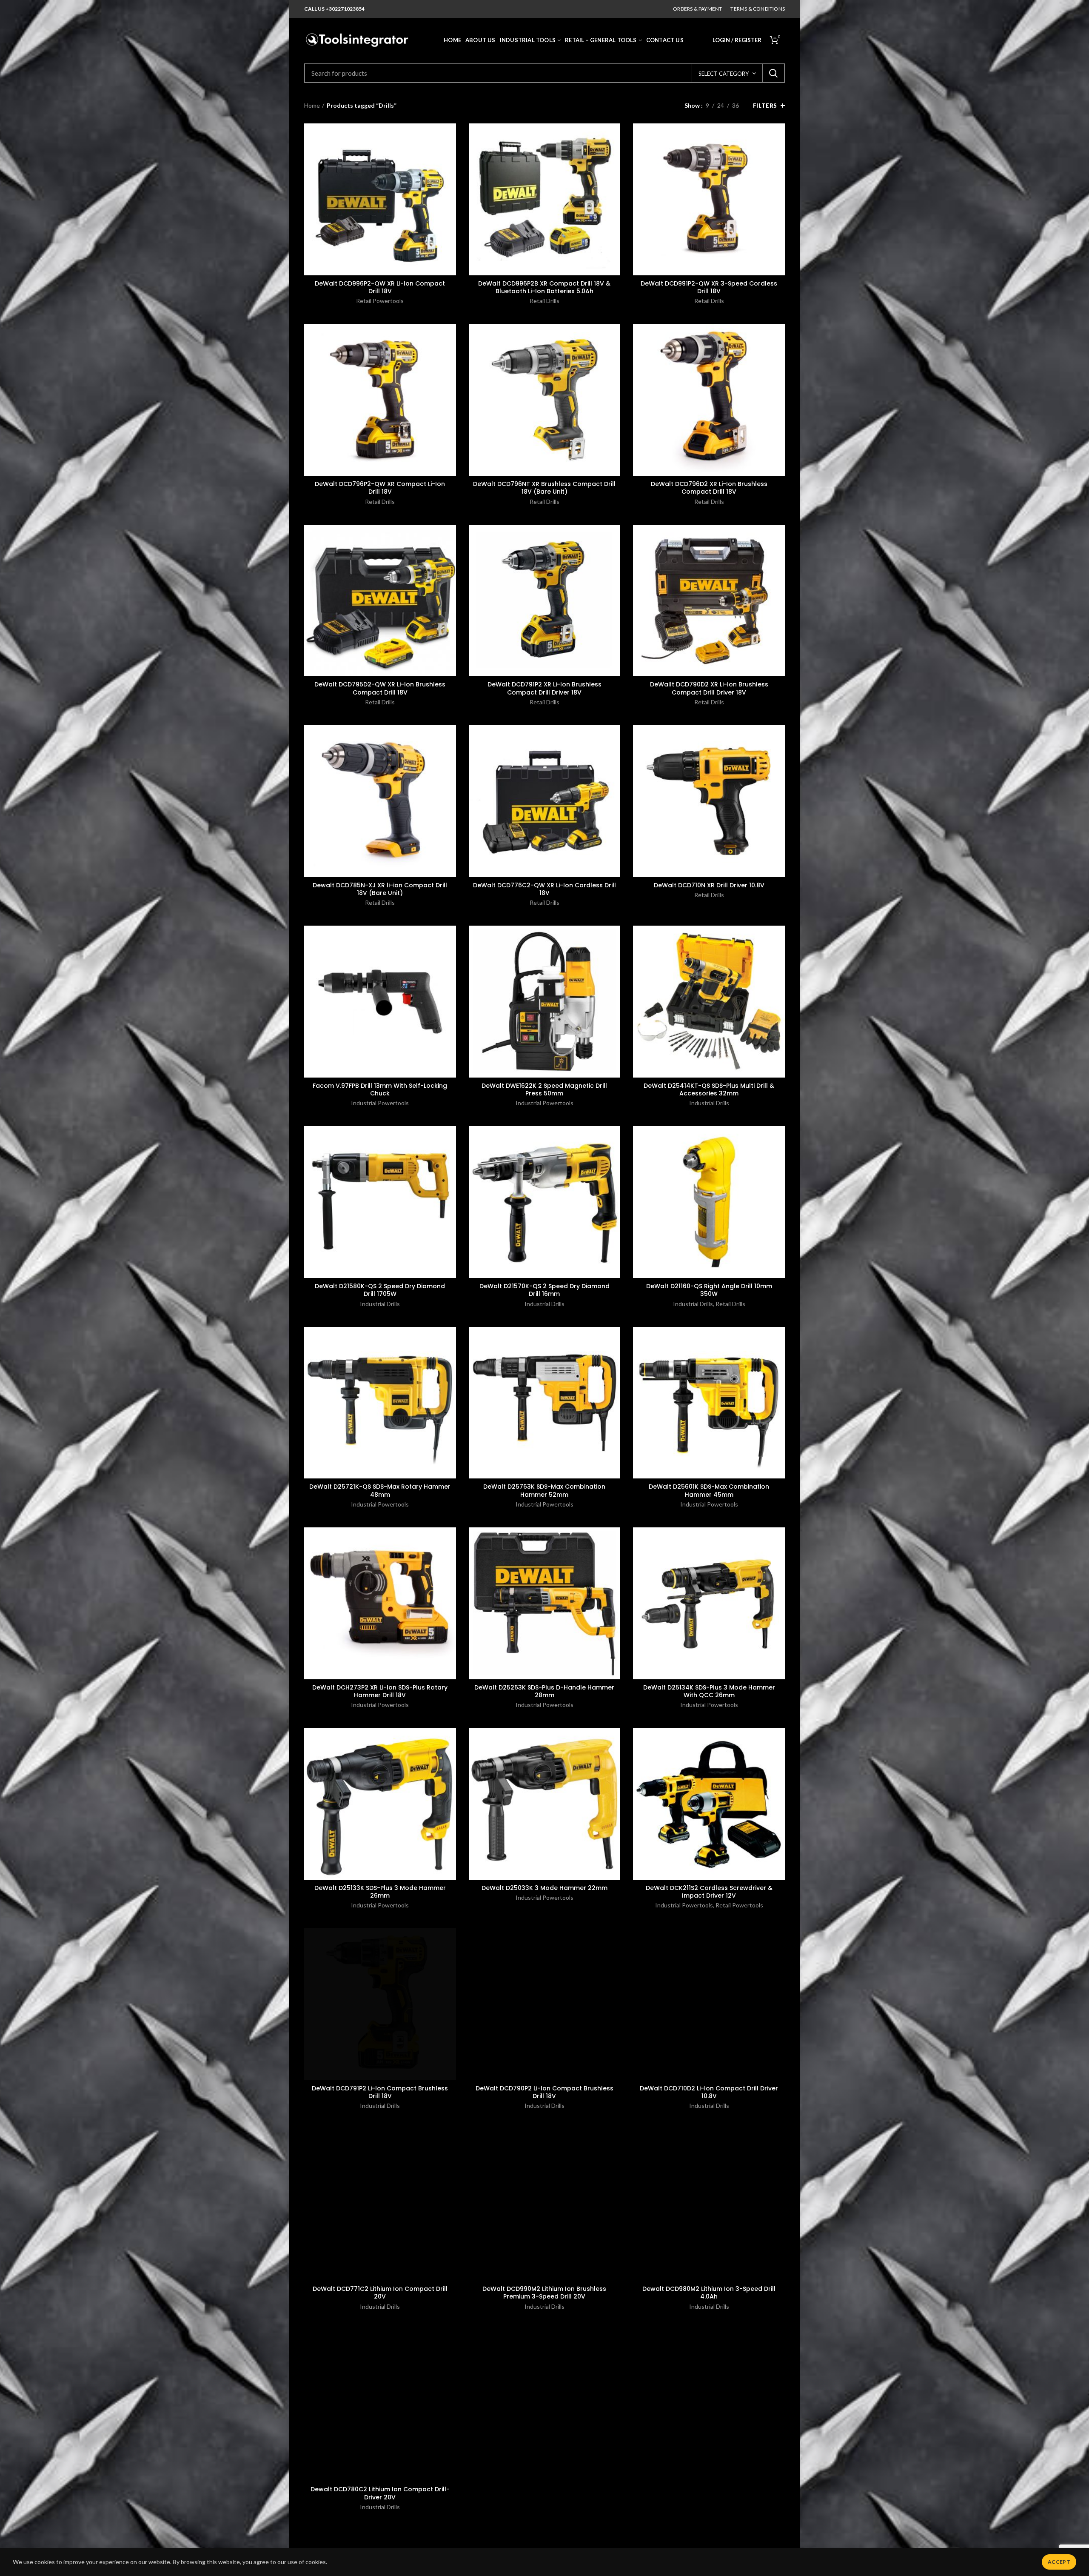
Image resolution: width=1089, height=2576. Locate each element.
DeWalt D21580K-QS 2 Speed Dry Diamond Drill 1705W (380, 1290)
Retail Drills (544, 301)
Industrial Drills (709, 1103)
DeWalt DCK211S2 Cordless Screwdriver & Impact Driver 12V (709, 1892)
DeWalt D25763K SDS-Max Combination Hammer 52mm (544, 1490)
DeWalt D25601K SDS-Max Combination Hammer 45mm (709, 1490)
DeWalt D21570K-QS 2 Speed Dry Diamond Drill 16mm (544, 1290)
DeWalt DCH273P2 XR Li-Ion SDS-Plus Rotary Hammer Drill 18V (380, 1691)
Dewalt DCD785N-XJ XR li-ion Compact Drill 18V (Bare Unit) (380, 889)
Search (773, 73)
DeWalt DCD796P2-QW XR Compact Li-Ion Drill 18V (380, 488)
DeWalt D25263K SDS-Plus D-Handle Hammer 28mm (544, 1691)
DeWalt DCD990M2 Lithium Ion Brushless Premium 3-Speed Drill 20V (544, 2293)
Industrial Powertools (380, 1103)
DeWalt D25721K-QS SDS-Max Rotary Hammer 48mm (380, 1490)
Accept (1059, 2562)
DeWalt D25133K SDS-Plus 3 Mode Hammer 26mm (380, 1892)
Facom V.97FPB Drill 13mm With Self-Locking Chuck (380, 1089)
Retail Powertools (380, 301)
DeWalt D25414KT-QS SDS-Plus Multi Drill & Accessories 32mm (709, 1089)
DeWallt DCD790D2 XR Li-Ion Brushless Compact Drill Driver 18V (709, 688)
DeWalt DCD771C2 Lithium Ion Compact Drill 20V (380, 2293)
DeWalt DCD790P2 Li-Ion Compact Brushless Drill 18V (544, 2092)
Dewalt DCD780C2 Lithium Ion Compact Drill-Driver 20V (380, 2493)
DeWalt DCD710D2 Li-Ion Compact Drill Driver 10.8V (709, 2092)
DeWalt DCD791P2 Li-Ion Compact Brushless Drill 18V (380, 2092)
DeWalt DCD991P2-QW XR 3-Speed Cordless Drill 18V (709, 287)
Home (312, 105)
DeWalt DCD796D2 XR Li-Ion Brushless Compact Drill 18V (709, 488)
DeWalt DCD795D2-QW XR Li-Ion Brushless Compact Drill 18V (380, 688)
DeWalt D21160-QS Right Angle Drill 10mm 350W (709, 1290)
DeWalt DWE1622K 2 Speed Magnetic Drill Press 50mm (544, 1089)
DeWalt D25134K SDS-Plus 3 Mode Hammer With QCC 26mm (709, 1691)
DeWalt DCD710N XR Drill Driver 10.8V (709, 885)
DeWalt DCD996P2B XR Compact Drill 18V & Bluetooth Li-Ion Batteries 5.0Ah (544, 287)
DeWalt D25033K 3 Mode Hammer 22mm (544, 1888)
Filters (765, 106)
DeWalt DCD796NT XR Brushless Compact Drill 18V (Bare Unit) (544, 488)
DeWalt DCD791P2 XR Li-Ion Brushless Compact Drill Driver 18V (544, 688)
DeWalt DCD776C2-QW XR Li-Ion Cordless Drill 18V (544, 889)
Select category (724, 74)
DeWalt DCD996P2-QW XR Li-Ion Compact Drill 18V (380, 287)
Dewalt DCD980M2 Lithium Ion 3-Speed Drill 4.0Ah (709, 2293)
